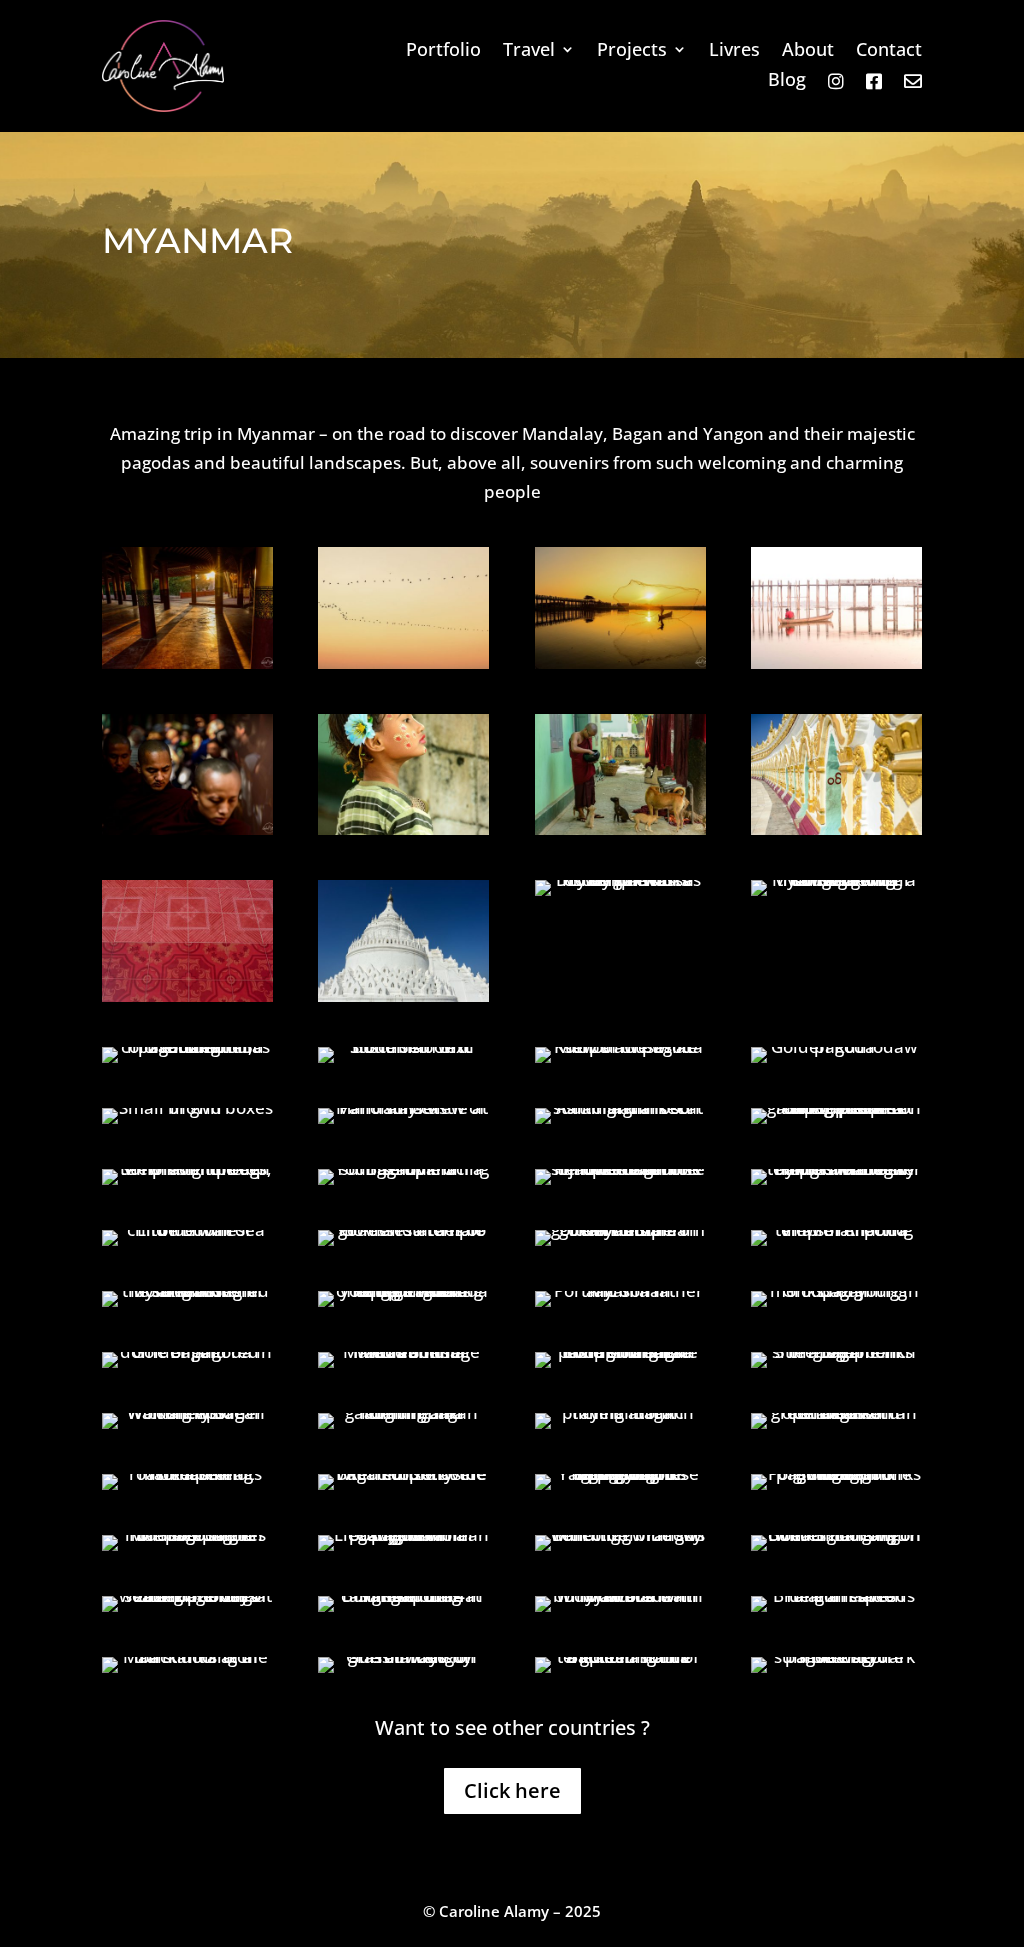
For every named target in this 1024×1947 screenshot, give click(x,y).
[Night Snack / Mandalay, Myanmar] (620, 1107)
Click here (512, 1790)
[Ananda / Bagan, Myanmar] (836, 1229)
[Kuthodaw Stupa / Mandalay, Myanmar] (620, 1046)
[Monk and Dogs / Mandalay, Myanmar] (620, 828)
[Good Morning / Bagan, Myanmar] (187, 1168)
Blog (787, 81)
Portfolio (443, 51)
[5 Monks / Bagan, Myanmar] (836, 1351)
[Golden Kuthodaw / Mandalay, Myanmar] (836, 1046)
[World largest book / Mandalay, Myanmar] (403, 1046)
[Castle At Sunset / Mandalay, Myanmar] (403, 1107)
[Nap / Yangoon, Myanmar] (187, 1534)
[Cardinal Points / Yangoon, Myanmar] (403, 1595)
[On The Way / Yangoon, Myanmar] (187, 1656)
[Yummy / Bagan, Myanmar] (836, 1412)
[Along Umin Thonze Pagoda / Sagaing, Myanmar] (836, 828)
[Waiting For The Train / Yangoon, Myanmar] (403, 1656)
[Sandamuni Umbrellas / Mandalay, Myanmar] (187, 1046)
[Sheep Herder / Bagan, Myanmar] (187, 1412)
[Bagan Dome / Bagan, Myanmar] (187, 1351)
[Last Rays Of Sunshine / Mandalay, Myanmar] (187, 662)
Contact (889, 51)
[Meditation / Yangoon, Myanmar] (620, 1656)
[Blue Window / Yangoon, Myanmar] (620, 1534)
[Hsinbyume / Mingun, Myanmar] (403, 995)
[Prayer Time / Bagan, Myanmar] (620, 1412)
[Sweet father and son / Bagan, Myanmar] (620, 1290)
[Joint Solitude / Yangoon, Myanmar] (187, 1595)
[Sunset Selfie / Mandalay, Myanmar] (836, 1107)
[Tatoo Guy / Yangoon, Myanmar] (620, 1595)
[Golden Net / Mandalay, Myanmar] (620, 662)
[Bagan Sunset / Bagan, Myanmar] (403, 1473)
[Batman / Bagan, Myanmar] (403, 1412)
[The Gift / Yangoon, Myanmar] (836, 1473)
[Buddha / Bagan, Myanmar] (620, 1229)
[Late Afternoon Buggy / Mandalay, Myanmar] (836, 879)
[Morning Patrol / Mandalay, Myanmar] (403, 662)
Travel (529, 51)
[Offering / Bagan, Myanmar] (403, 1290)
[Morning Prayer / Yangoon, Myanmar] (620, 1473)
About (808, 51)
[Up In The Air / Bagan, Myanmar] (836, 1168)
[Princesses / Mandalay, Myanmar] (620, 879)
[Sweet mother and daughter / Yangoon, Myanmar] (403, 1534)
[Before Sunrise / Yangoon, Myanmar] (836, 1656)
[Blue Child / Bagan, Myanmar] (187, 1229)
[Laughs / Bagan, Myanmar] (836, 1290)
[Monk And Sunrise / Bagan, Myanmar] (403, 1168)
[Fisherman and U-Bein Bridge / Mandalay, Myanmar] (836, 662)
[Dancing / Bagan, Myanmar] (403, 1229)
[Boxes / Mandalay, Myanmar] (187, 1107)
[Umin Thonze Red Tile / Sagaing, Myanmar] (187, 995)
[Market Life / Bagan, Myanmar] (187, 1473)
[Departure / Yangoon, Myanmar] (836, 1595)
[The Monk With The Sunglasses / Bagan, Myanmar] (187, 1290)
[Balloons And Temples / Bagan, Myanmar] (620, 1168)
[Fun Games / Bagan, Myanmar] (620, 1351)
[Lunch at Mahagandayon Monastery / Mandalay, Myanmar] (187, 828)
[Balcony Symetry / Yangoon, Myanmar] (836, 1534)
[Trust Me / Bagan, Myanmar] (403, 1351)
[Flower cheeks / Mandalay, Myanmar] (403, 828)
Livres (734, 51)
